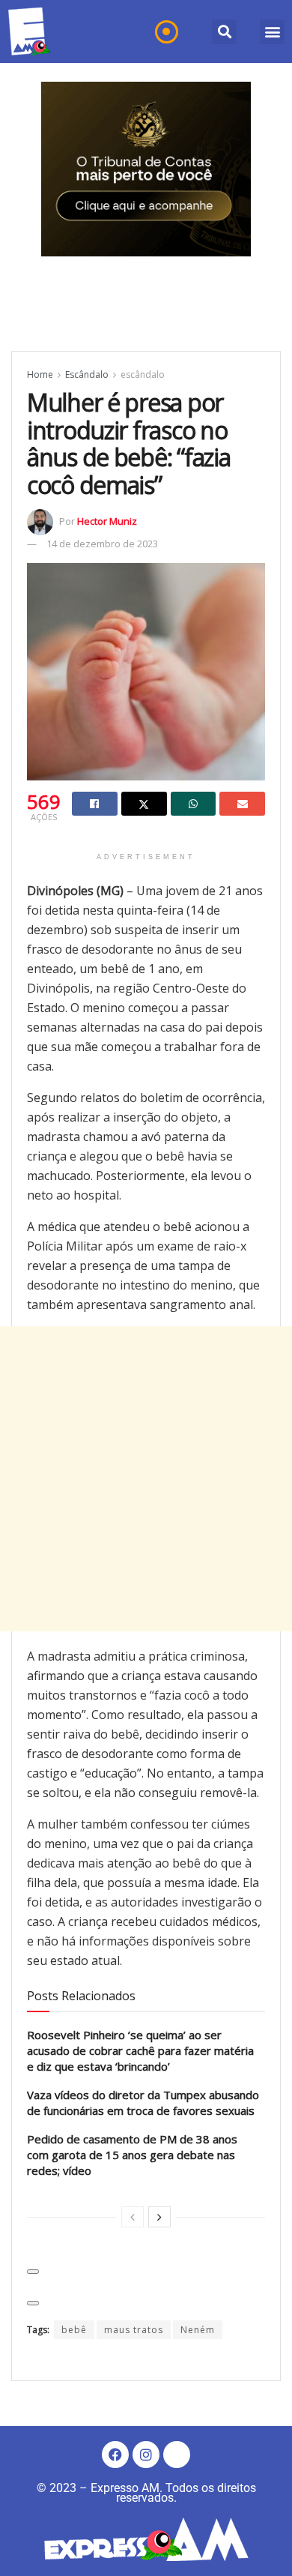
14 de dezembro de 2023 (102, 544)
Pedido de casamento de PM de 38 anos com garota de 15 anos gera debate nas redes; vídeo (132, 2155)
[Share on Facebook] (95, 804)
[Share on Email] (242, 804)
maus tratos (134, 2330)
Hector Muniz (107, 521)
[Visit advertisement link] (146, 169)
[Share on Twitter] (144, 804)
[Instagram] (146, 2455)
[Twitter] (177, 2455)
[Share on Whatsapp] (194, 804)
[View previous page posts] (133, 2217)
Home (40, 374)
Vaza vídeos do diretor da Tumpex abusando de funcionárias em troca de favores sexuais (143, 2103)
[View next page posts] (159, 2217)
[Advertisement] (146, 1479)
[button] (224, 32)
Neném (198, 2330)
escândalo (143, 374)
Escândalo (87, 374)
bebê (74, 2330)
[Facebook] (115, 2455)
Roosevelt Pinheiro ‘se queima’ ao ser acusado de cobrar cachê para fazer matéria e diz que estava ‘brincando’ (140, 2050)
